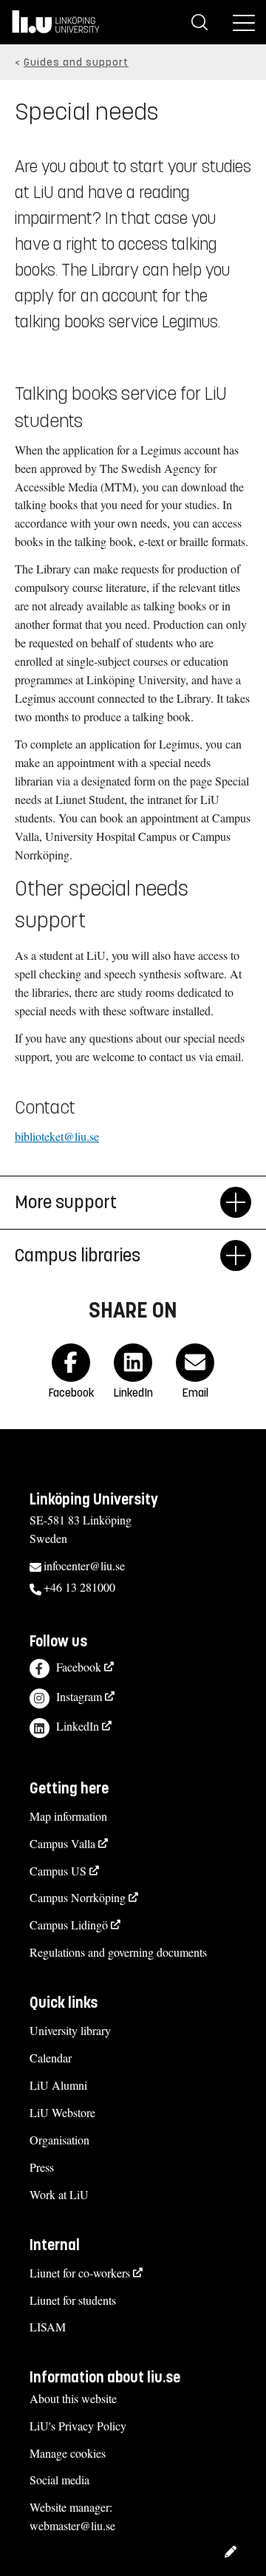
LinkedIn (78, 1726)
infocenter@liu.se (84, 1565)
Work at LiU (59, 2194)
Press (42, 2167)
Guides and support (76, 62)
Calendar (51, 2058)
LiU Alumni (58, 2085)
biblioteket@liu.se (57, 1136)
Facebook (79, 1667)
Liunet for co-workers (80, 2273)
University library (70, 2030)
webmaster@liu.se (72, 2525)
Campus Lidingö (69, 1925)
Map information (68, 1816)
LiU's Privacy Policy (78, 2426)
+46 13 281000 (79, 1587)
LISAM (48, 2327)
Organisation (59, 2140)
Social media (59, 2480)
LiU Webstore (62, 2112)
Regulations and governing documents (118, 1952)
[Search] (199, 22)
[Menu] (244, 22)
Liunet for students (73, 2300)
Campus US (58, 1871)
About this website (73, 2398)
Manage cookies (68, 2453)
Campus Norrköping (78, 1897)
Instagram (79, 1696)
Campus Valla (62, 1843)
